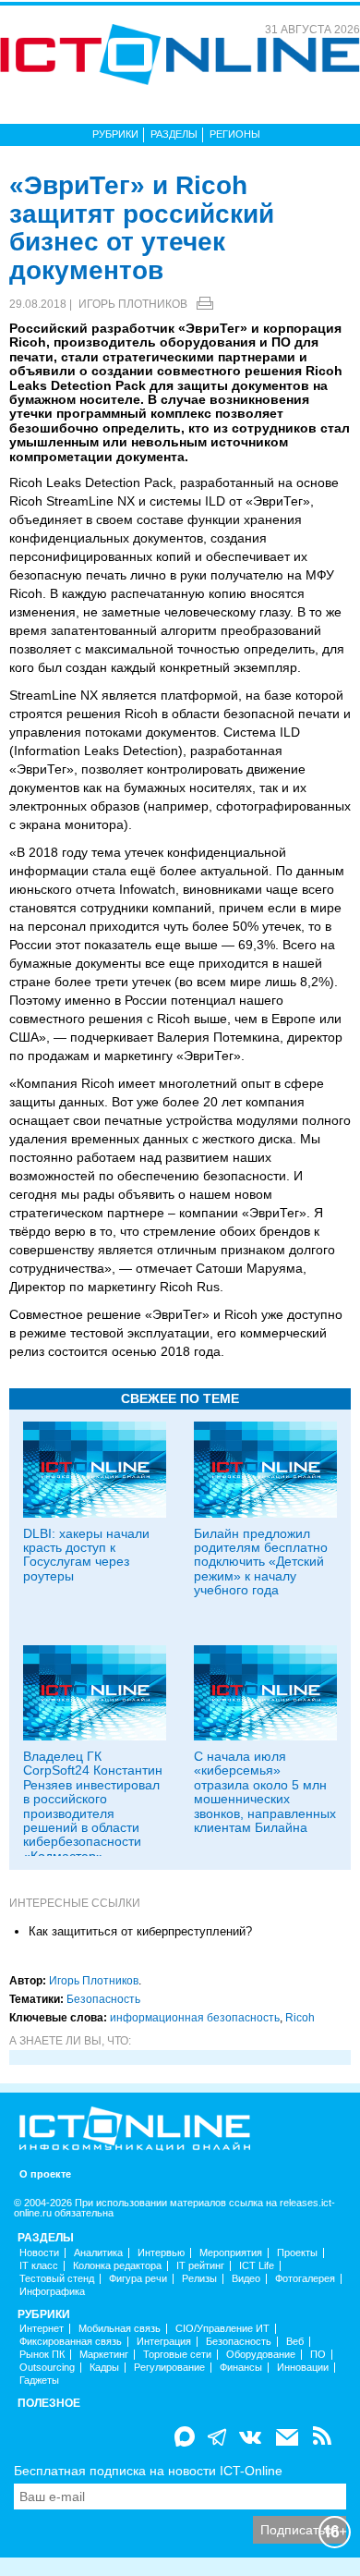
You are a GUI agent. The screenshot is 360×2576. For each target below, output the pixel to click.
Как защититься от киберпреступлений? (140, 1931)
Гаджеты (39, 2381)
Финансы (241, 2368)
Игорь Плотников (133, 304)
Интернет (42, 2329)
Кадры (104, 2368)
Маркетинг (104, 2355)
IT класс (39, 2266)
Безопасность (103, 1999)
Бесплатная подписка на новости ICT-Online (148, 2471)
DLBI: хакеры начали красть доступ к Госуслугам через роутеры (86, 1555)
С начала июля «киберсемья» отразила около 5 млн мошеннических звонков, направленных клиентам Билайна (265, 1792)
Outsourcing (47, 2368)
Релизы (199, 2279)
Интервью (161, 2253)
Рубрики (115, 134)
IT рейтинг (200, 2266)
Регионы (235, 134)
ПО (318, 2355)
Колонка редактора (117, 2266)
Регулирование (169, 2368)
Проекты (297, 2253)
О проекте (45, 2174)
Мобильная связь (120, 2329)
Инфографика (52, 2292)
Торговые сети (177, 2355)
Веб (295, 2342)
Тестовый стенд (57, 2279)
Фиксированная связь (71, 2342)
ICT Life (257, 2266)
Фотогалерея (305, 2279)
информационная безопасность (195, 2018)
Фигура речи (138, 2279)
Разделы (174, 134)
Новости (39, 2253)
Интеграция (164, 2342)
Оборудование (261, 2355)
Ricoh (300, 2018)
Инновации (303, 2368)
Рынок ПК (42, 2355)
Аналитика (98, 2253)
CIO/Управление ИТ (222, 2329)
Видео (246, 2279)
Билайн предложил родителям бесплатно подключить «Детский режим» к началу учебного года (261, 1562)
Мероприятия (231, 2253)
